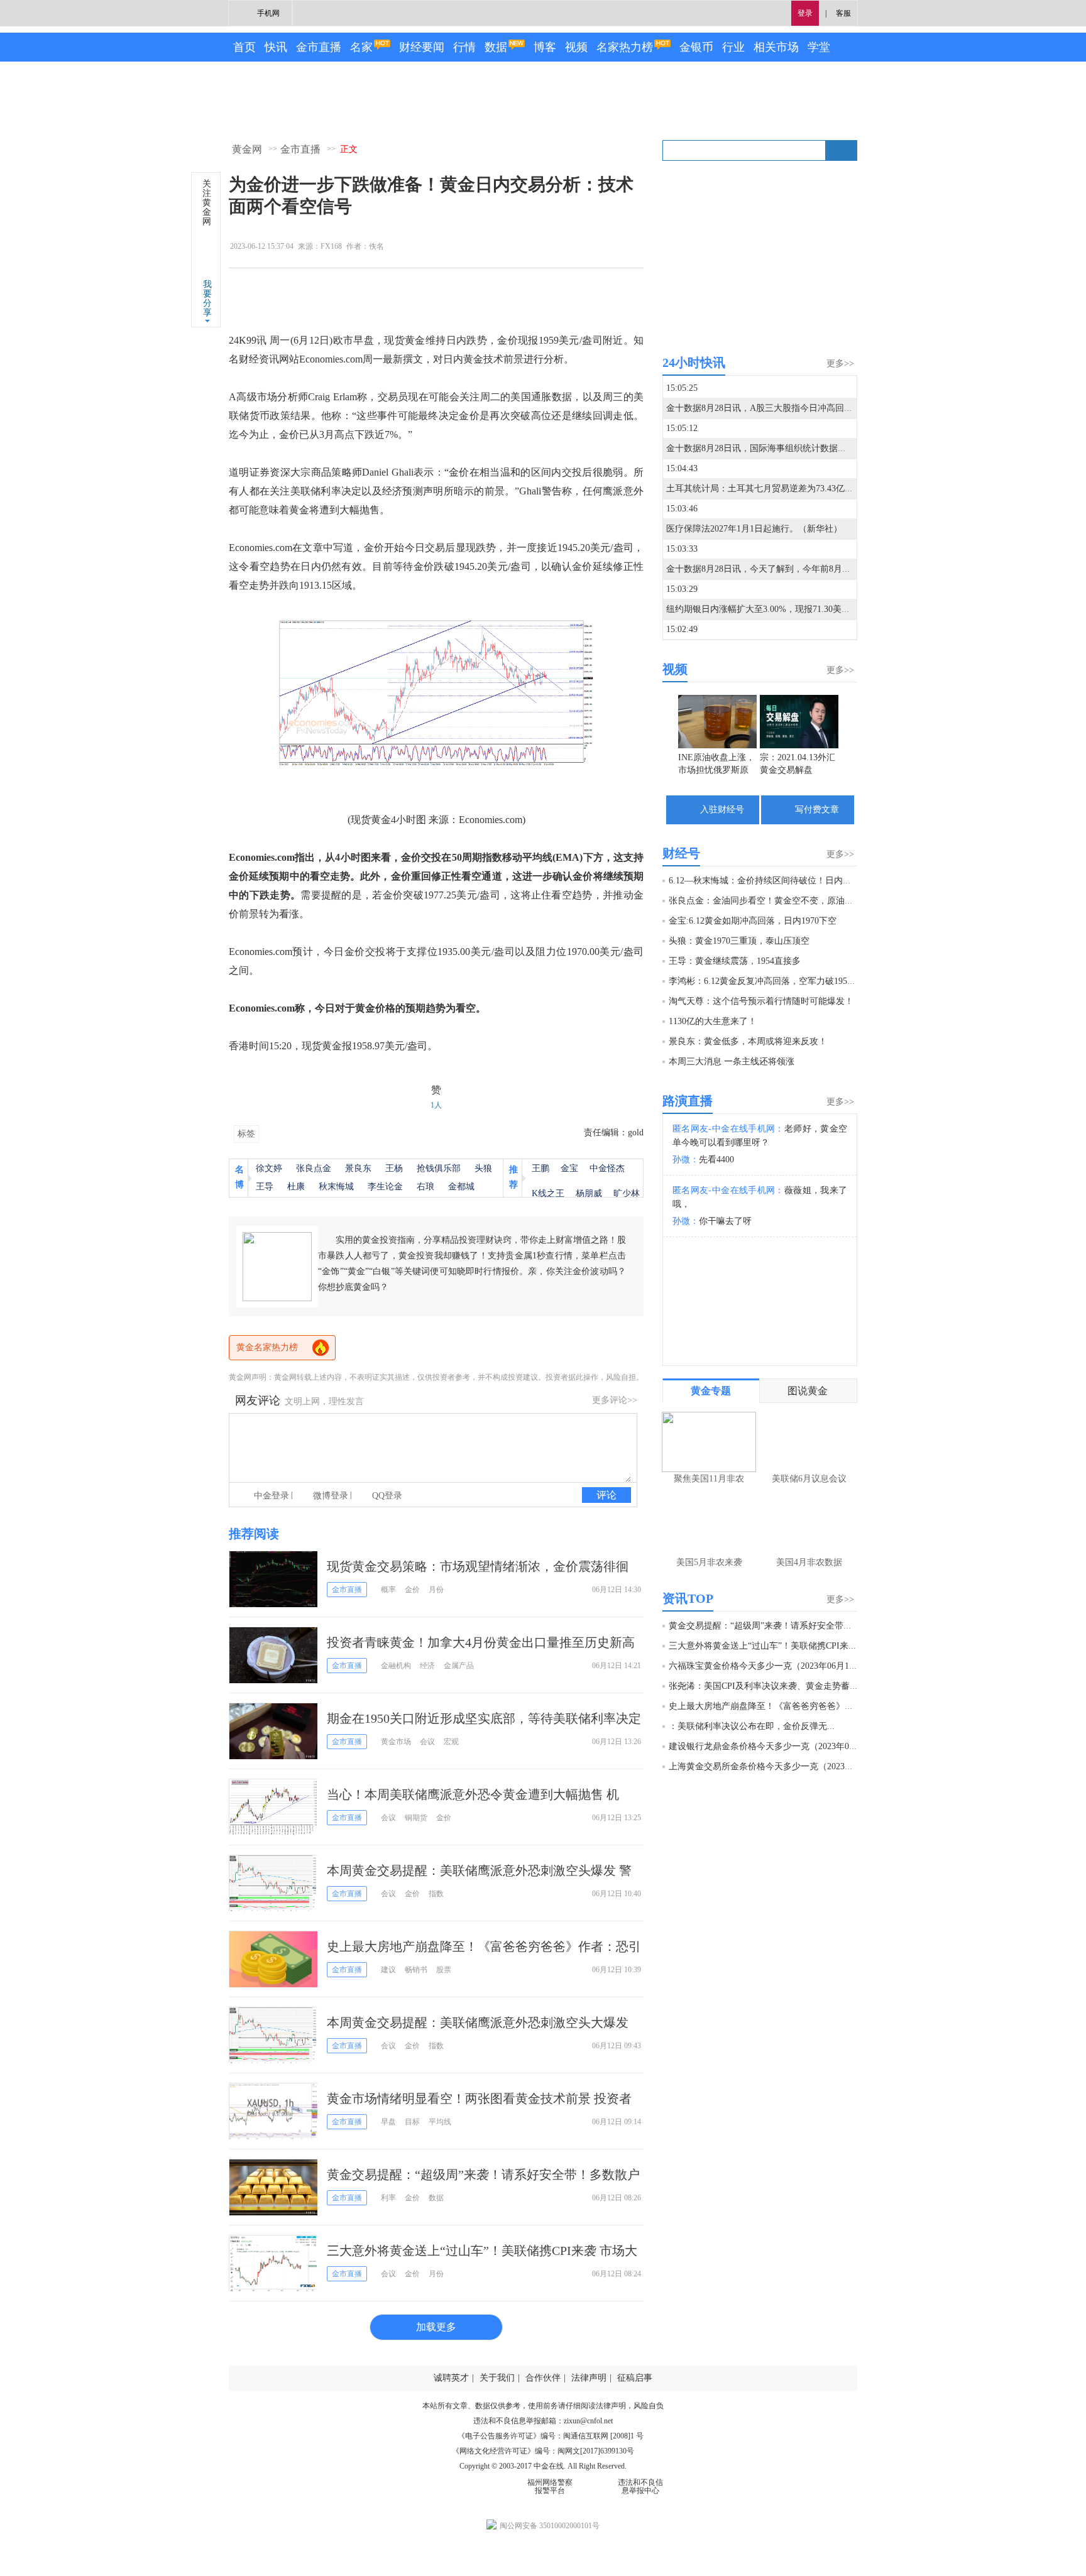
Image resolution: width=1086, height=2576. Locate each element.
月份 (436, 1590)
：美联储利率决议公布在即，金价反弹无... (752, 1726)
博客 (545, 47)
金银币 (696, 47)
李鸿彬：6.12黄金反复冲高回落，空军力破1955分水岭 (773, 981)
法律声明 (589, 2378)
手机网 (268, 13)
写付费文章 (817, 810)
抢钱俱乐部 (439, 1168)
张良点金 (314, 1168)
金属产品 (459, 1666)
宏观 (451, 1742)
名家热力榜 (625, 47)
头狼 (483, 1168)
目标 (412, 2122)
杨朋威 (589, 1193)
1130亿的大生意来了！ (713, 1021)
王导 (265, 1187)
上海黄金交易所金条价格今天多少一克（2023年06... (769, 1766)
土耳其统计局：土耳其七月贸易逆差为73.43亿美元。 (769, 488)
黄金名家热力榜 (267, 1347)
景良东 (358, 1168)
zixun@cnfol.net (588, 2421)
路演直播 (688, 1101)
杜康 (296, 1187)
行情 (464, 47)
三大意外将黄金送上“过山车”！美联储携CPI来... (762, 1646)
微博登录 (331, 1496)
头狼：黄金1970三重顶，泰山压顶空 (739, 941)
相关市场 (776, 47)
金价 (412, 1590)
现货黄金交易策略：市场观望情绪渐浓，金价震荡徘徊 (478, 1566)
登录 (805, 13)
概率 (388, 1590)
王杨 (394, 1168)
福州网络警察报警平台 (550, 2486)
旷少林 (627, 1193)
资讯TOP (688, 1598)
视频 (576, 47)
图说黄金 (808, 1391)
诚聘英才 (451, 2378)
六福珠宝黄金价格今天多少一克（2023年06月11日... (769, 1666)
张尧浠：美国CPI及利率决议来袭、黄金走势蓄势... (767, 1686)
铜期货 (416, 1818)
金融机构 (396, 1666)
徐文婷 (269, 1168)
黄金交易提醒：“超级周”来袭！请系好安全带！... (764, 1626)
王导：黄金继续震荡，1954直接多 (735, 961)
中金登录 (271, 1496)
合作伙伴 (543, 2378)
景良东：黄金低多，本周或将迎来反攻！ (748, 1041)
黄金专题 (711, 1391)
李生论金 (385, 1187)
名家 (361, 47)
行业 (733, 47)
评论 (606, 1495)
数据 (496, 47)
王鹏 (540, 1168)
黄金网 (247, 149)
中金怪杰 (607, 1168)
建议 (388, 1970)
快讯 (276, 47)
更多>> (840, 363)
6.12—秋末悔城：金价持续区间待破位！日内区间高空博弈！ (787, 881)
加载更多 (436, 2327)
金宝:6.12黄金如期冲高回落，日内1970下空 (753, 921)
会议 (427, 1742)
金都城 (461, 1187)
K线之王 (548, 1193)
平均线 (440, 2122)
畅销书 (416, 1970)
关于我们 (497, 2378)
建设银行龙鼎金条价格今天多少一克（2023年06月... (769, 1746)
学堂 (819, 47)
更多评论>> (615, 1400)
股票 (444, 1970)
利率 (388, 2198)
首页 (244, 47)
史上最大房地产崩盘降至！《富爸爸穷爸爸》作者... (769, 1706)
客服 (843, 13)
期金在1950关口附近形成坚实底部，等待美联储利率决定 (484, 1718)
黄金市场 (396, 1742)
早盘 (388, 2122)
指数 (436, 1894)
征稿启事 (635, 2378)
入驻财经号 (722, 810)
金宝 (569, 1168)
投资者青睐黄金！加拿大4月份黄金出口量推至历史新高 (481, 1642)
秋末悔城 (336, 1187)
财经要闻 (422, 47)
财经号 (681, 853)
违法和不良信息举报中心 (640, 2486)
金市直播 (319, 47)
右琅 (425, 1187)
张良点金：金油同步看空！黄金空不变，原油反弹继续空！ (783, 901)
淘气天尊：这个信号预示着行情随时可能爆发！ (761, 1001)
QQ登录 (387, 1496)
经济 (427, 1666)
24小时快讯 (694, 363)
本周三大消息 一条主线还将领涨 (732, 1062)
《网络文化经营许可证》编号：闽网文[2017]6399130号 (543, 2451)
